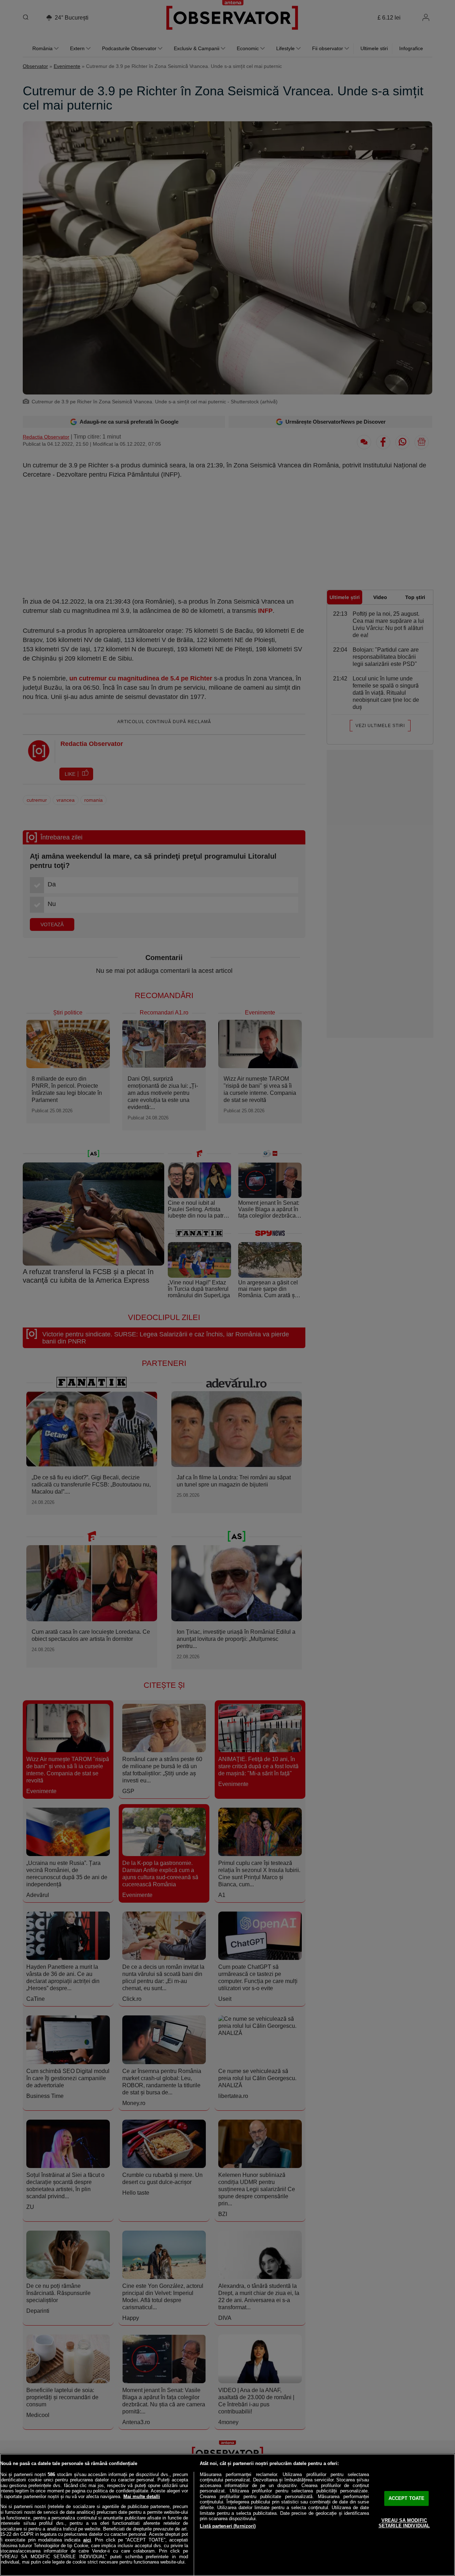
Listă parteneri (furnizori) (228, 2526)
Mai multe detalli (142, 2497)
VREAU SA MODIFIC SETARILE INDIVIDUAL (404, 2523)
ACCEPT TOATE (407, 2498)
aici (87, 2540)
